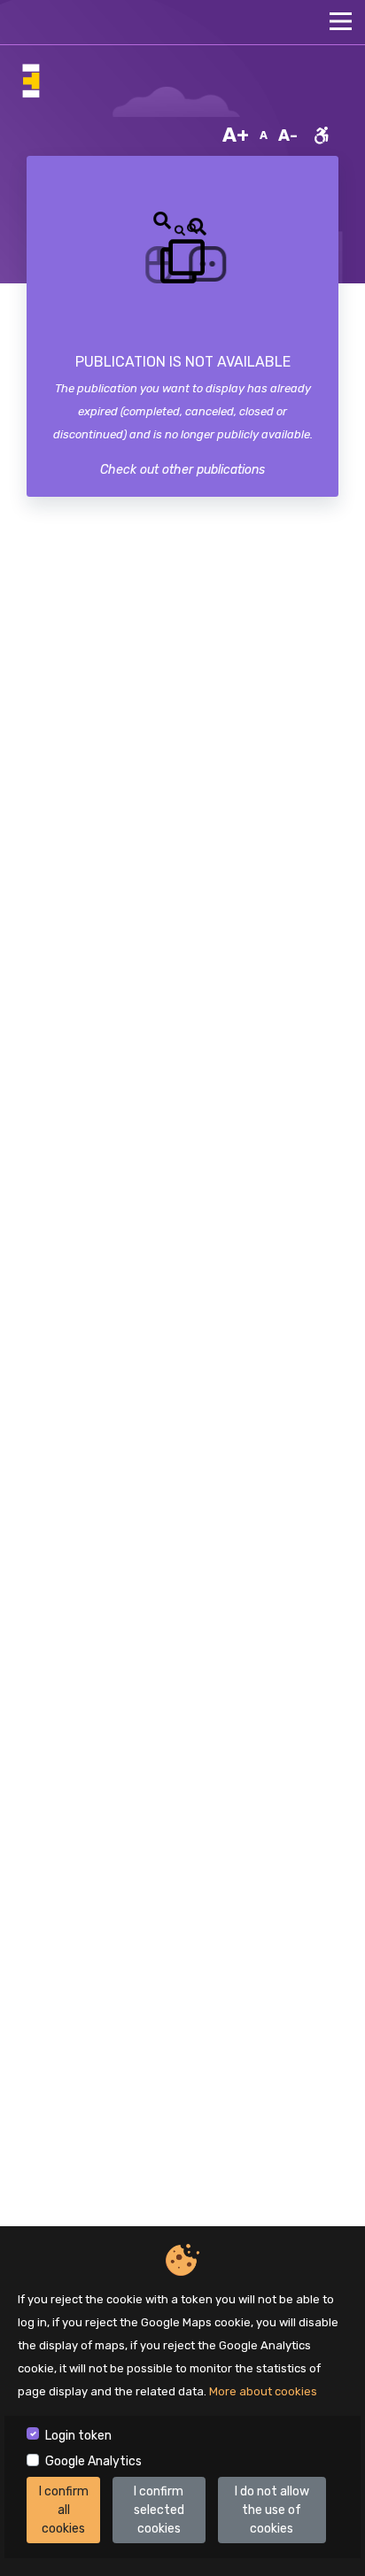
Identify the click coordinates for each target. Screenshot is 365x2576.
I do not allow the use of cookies (272, 2510)
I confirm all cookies (64, 2510)
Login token (78, 2436)
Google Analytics (93, 2461)
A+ (236, 135)
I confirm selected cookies (159, 2510)
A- (288, 135)
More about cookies (263, 2391)
